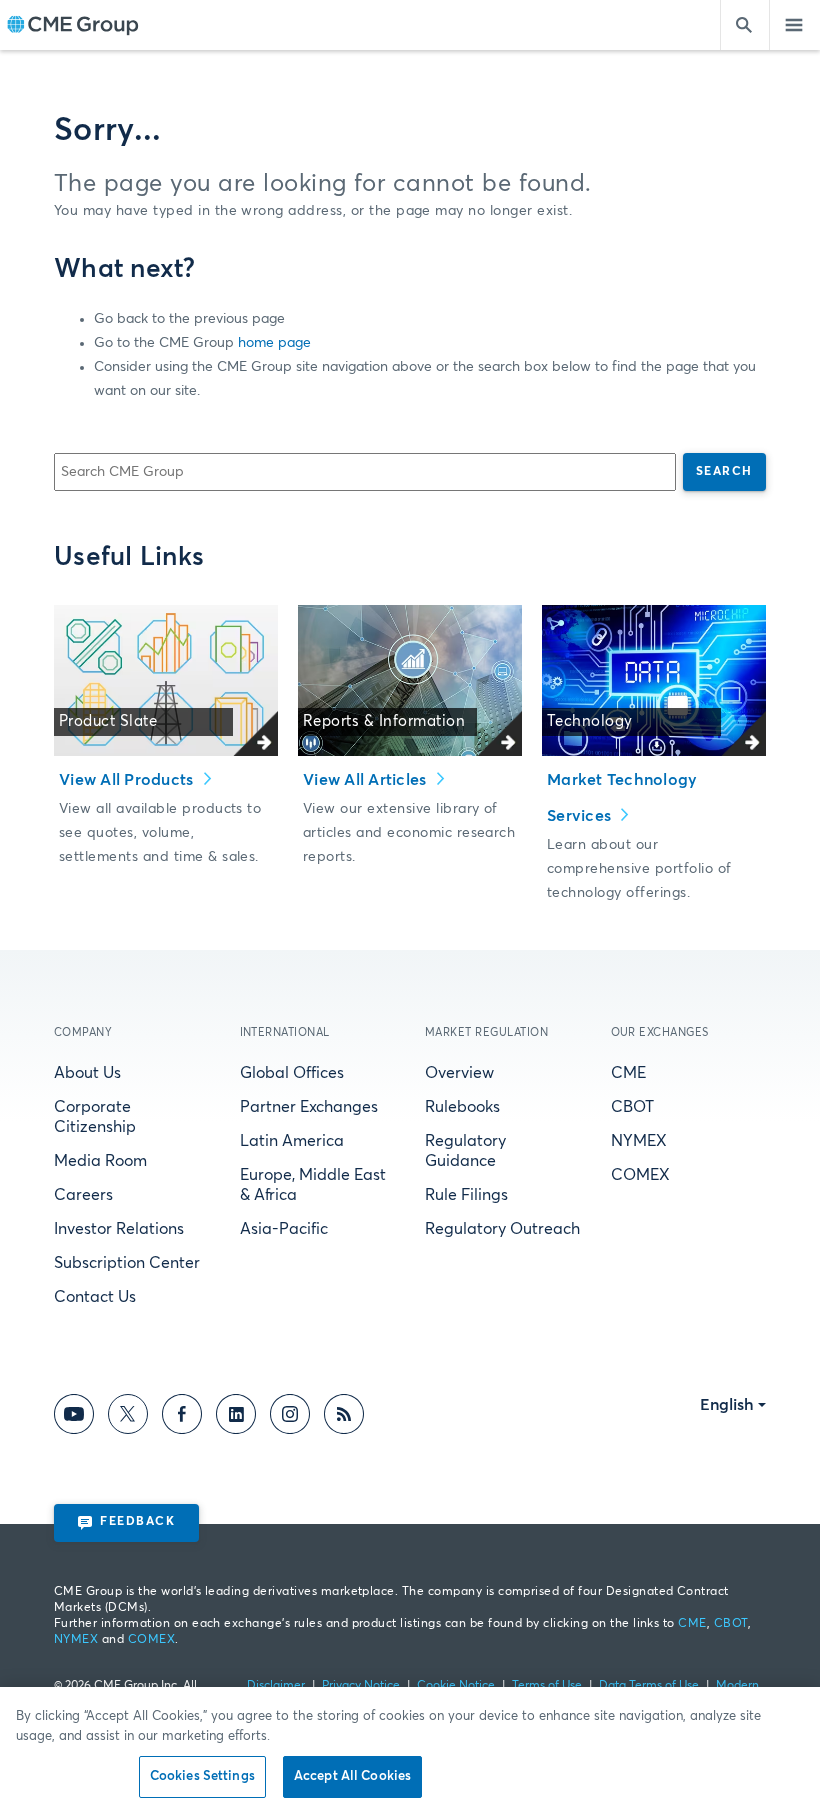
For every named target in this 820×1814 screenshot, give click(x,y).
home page (274, 343)
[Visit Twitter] (128, 1417)
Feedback (137, 1522)
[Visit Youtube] (74, 1417)
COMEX (640, 1175)
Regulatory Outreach (502, 1229)
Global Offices (292, 1073)
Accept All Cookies (352, 1776)
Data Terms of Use (649, 1686)
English (727, 1405)
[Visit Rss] (344, 1417)
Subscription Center (127, 1263)
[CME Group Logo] (72, 25)
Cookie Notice (456, 1686)
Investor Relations (119, 1229)
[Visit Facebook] (182, 1417)
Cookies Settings (202, 1776)
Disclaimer (276, 1686)
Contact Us (95, 1297)
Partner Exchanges (309, 1107)
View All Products (128, 780)
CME (628, 1073)
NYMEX (639, 1141)
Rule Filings (466, 1195)
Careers (83, 1195)
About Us (87, 1073)
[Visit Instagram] (290, 1417)
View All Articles (367, 780)
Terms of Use (547, 1686)
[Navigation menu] (795, 25)
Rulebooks (462, 1107)
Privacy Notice (361, 1686)
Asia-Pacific (284, 1229)
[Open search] (745, 25)
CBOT (632, 1107)
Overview (459, 1073)
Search (724, 472)
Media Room (100, 1161)
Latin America (292, 1141)
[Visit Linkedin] (236, 1417)
